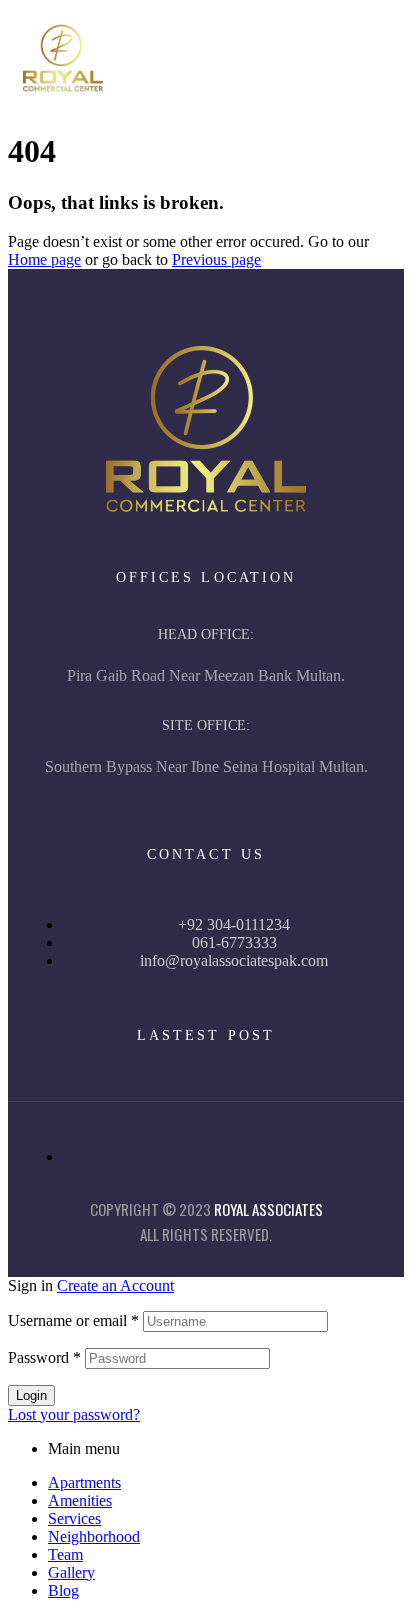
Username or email (73, 1320)
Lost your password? (74, 1414)
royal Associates (268, 1209)
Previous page (216, 259)
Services (74, 1518)
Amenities (80, 1500)
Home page (44, 259)
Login (31, 1395)
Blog (63, 1590)
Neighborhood (94, 1536)
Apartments (84, 1482)
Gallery (71, 1572)
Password (44, 1357)
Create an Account (115, 1285)
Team (65, 1554)
